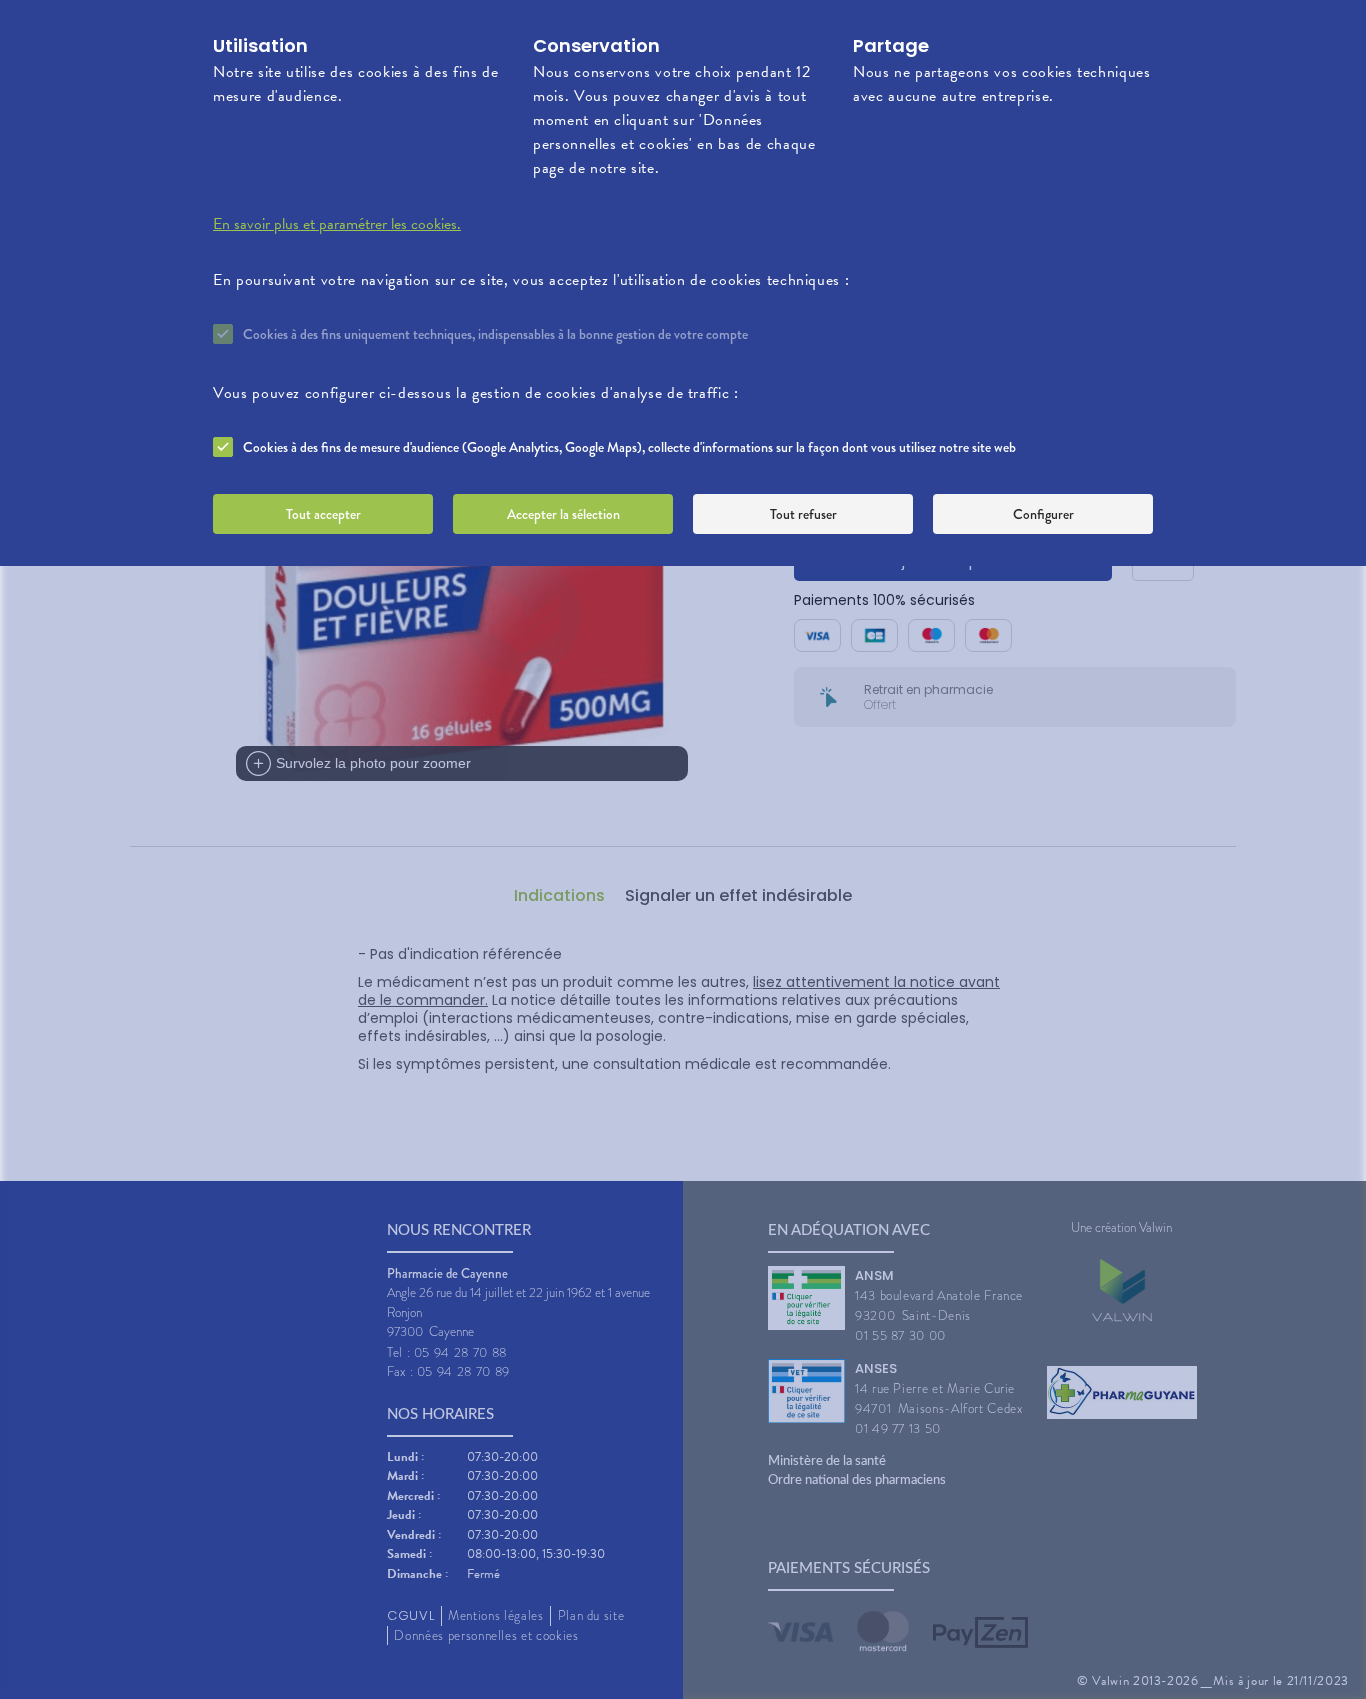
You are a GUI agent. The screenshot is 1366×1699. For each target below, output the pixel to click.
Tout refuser (803, 514)
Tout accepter (323, 514)
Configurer (1043, 514)
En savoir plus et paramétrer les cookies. (337, 224)
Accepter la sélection (563, 514)
